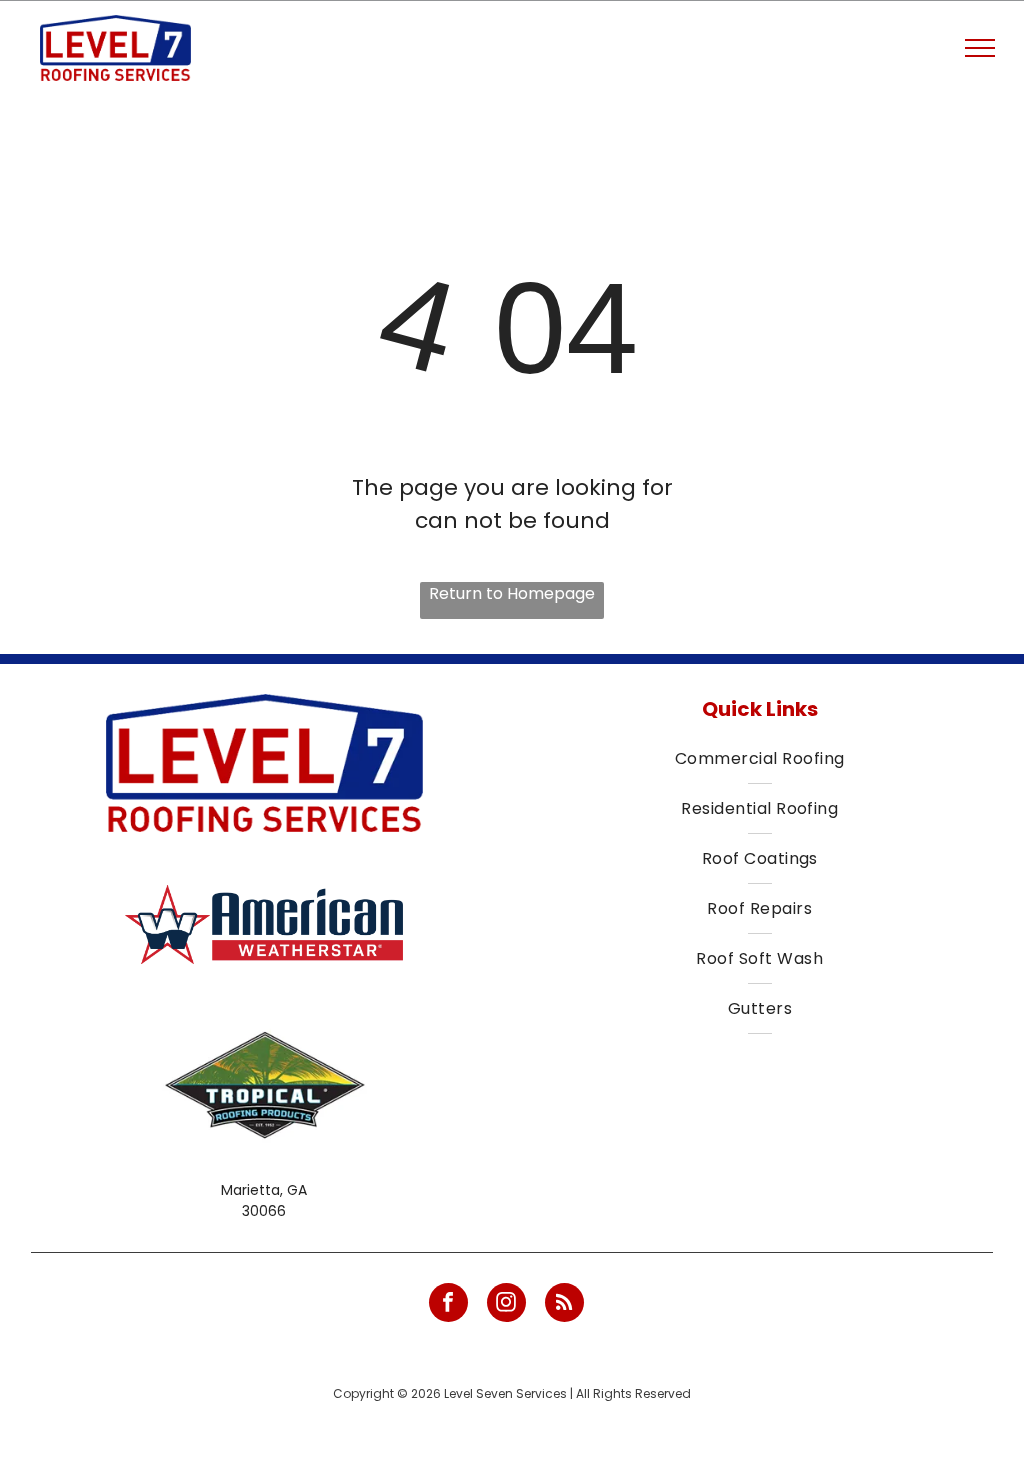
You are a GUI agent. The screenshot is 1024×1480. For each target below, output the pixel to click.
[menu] (980, 48)
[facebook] (448, 1305)
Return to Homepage (512, 593)
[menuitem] (759, 759)
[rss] (564, 1305)
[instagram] (506, 1305)
